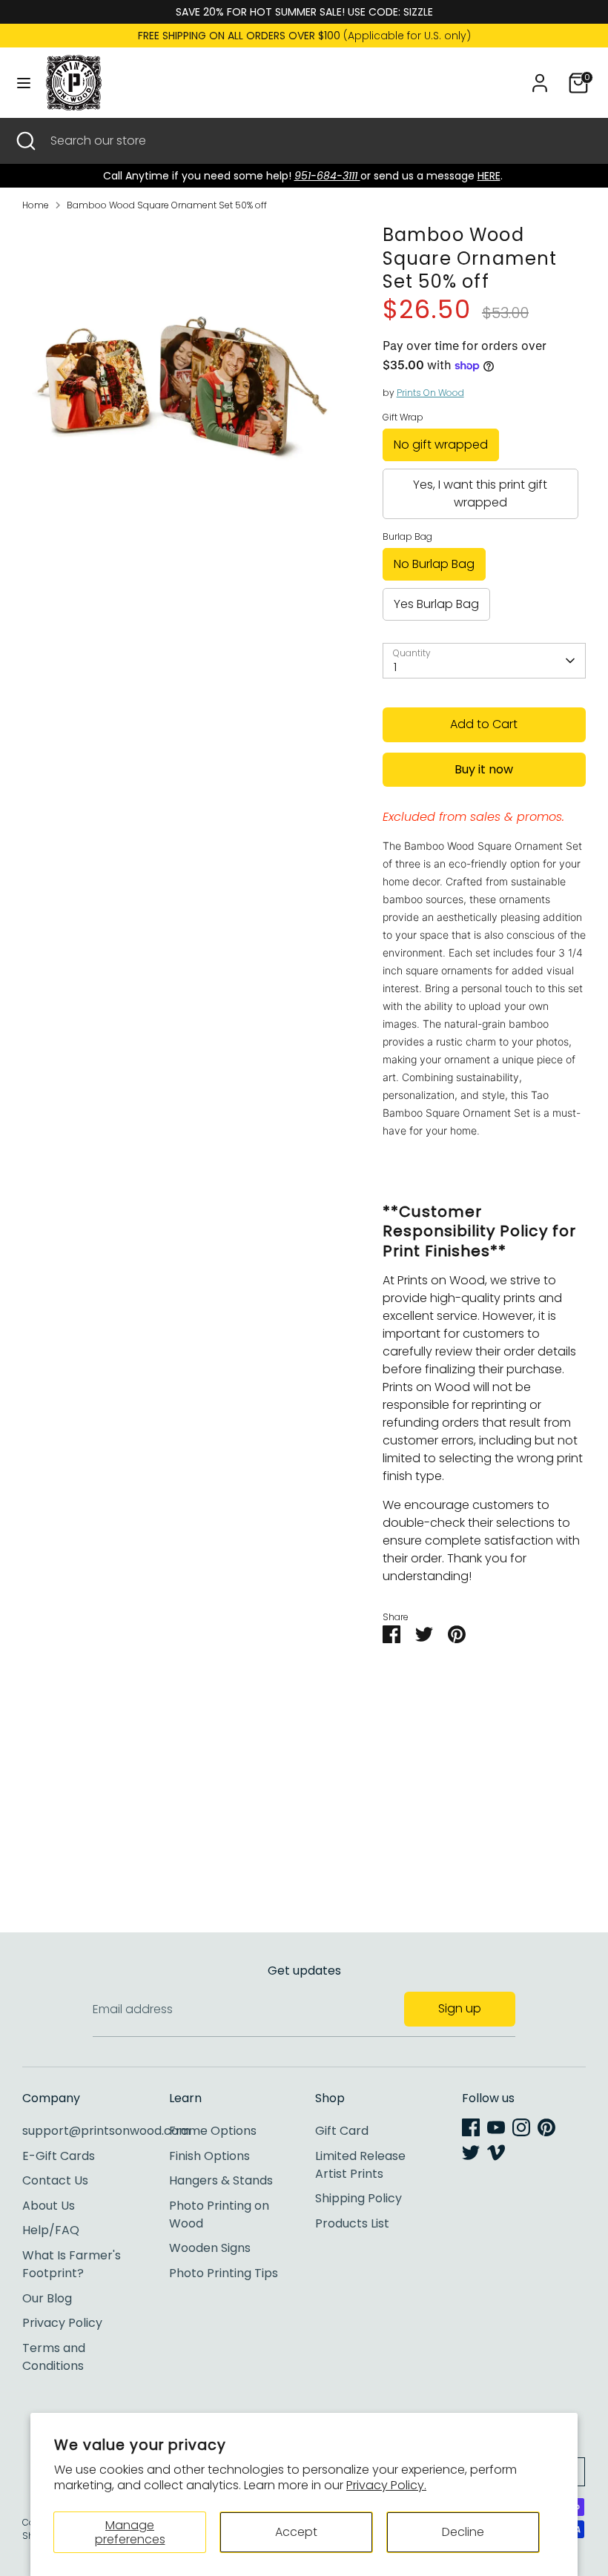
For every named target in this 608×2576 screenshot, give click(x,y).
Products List (352, 2223)
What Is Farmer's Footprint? (72, 2264)
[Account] (540, 77)
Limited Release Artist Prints (360, 2165)
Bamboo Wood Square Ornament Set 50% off (167, 205)
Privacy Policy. (386, 2485)
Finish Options (209, 2156)
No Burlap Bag (434, 564)
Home (36, 205)
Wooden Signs (210, 2248)
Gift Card (342, 2131)
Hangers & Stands (221, 2180)
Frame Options (213, 2131)
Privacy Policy (62, 2323)
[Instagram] (521, 2127)
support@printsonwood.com (106, 2131)
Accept (296, 2532)
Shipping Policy (358, 2198)
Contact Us (55, 2180)
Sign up (460, 2008)
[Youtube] (496, 2127)
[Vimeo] (496, 2153)
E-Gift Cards (59, 2156)
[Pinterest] (546, 2127)
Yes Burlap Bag (436, 604)
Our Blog (47, 2298)
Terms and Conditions (54, 2357)
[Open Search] (25, 141)
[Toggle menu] (24, 83)
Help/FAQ (51, 2230)
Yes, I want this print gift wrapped (480, 493)
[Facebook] (471, 2127)
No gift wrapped (441, 445)
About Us (49, 2206)
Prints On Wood (430, 393)
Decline (463, 2532)
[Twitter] (471, 2153)
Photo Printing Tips (224, 2273)
